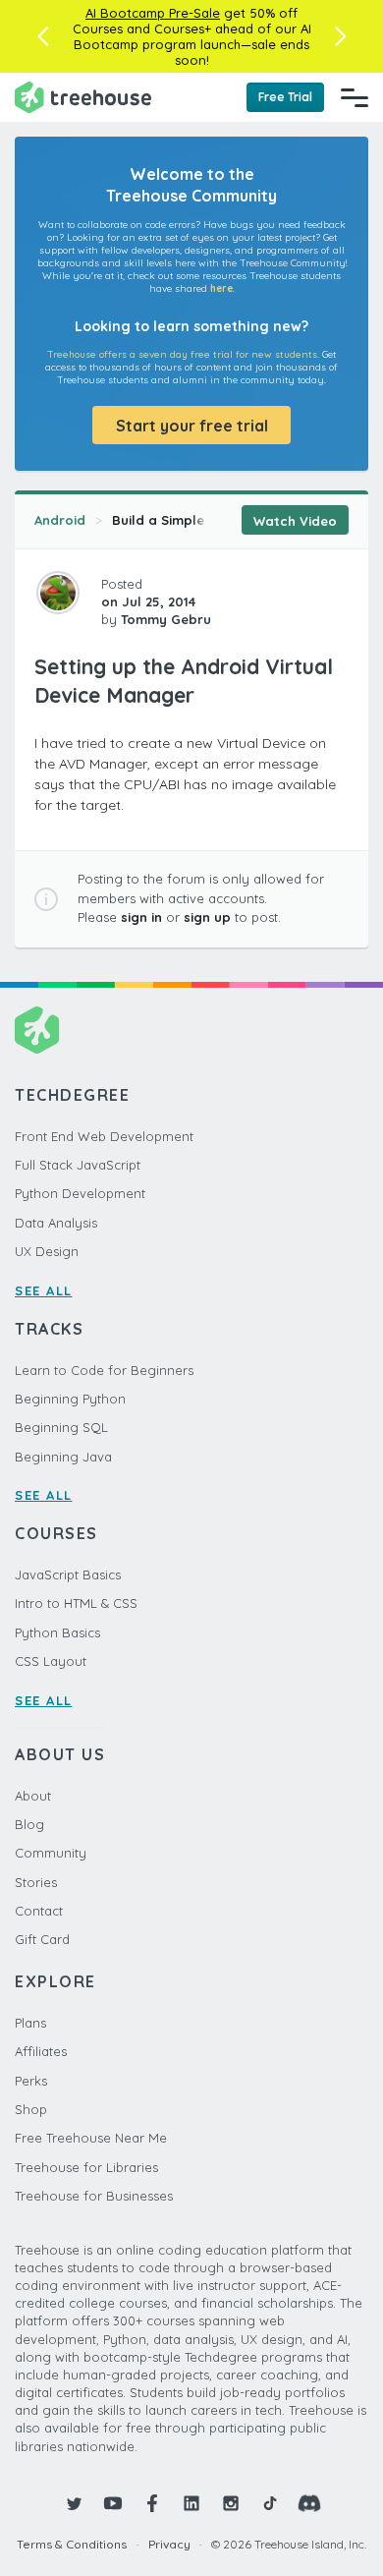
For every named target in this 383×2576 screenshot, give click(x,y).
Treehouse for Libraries (86, 2167)
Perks (31, 2081)
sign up (207, 917)
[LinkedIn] (191, 2503)
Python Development (80, 1193)
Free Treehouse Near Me (91, 2138)
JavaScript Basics (68, 1574)
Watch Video (295, 521)
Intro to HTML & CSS (76, 1603)
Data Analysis (56, 1223)
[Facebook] (152, 2503)
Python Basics (57, 1632)
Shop (31, 2109)
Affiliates (41, 2051)
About (33, 1796)
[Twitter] (74, 2503)
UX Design (47, 1251)
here (221, 288)
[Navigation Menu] (355, 97)
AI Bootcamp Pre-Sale (153, 13)
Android (60, 520)
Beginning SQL (61, 1427)
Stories (36, 1882)
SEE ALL (44, 1290)
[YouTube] (113, 2503)
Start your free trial (192, 426)
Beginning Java (63, 1457)
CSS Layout (51, 1661)
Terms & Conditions (72, 2544)
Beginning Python (70, 1399)
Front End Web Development (104, 1136)
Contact (39, 1911)
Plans (30, 2023)
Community (51, 1853)
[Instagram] (231, 2503)
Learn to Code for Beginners (104, 1370)
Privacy (169, 2544)
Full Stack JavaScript (78, 1165)
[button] (43, 36)
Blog (29, 1824)
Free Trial (285, 97)
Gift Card (42, 1939)
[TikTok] (270, 2503)
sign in (141, 917)
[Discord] (309, 2503)
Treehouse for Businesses (94, 2196)
